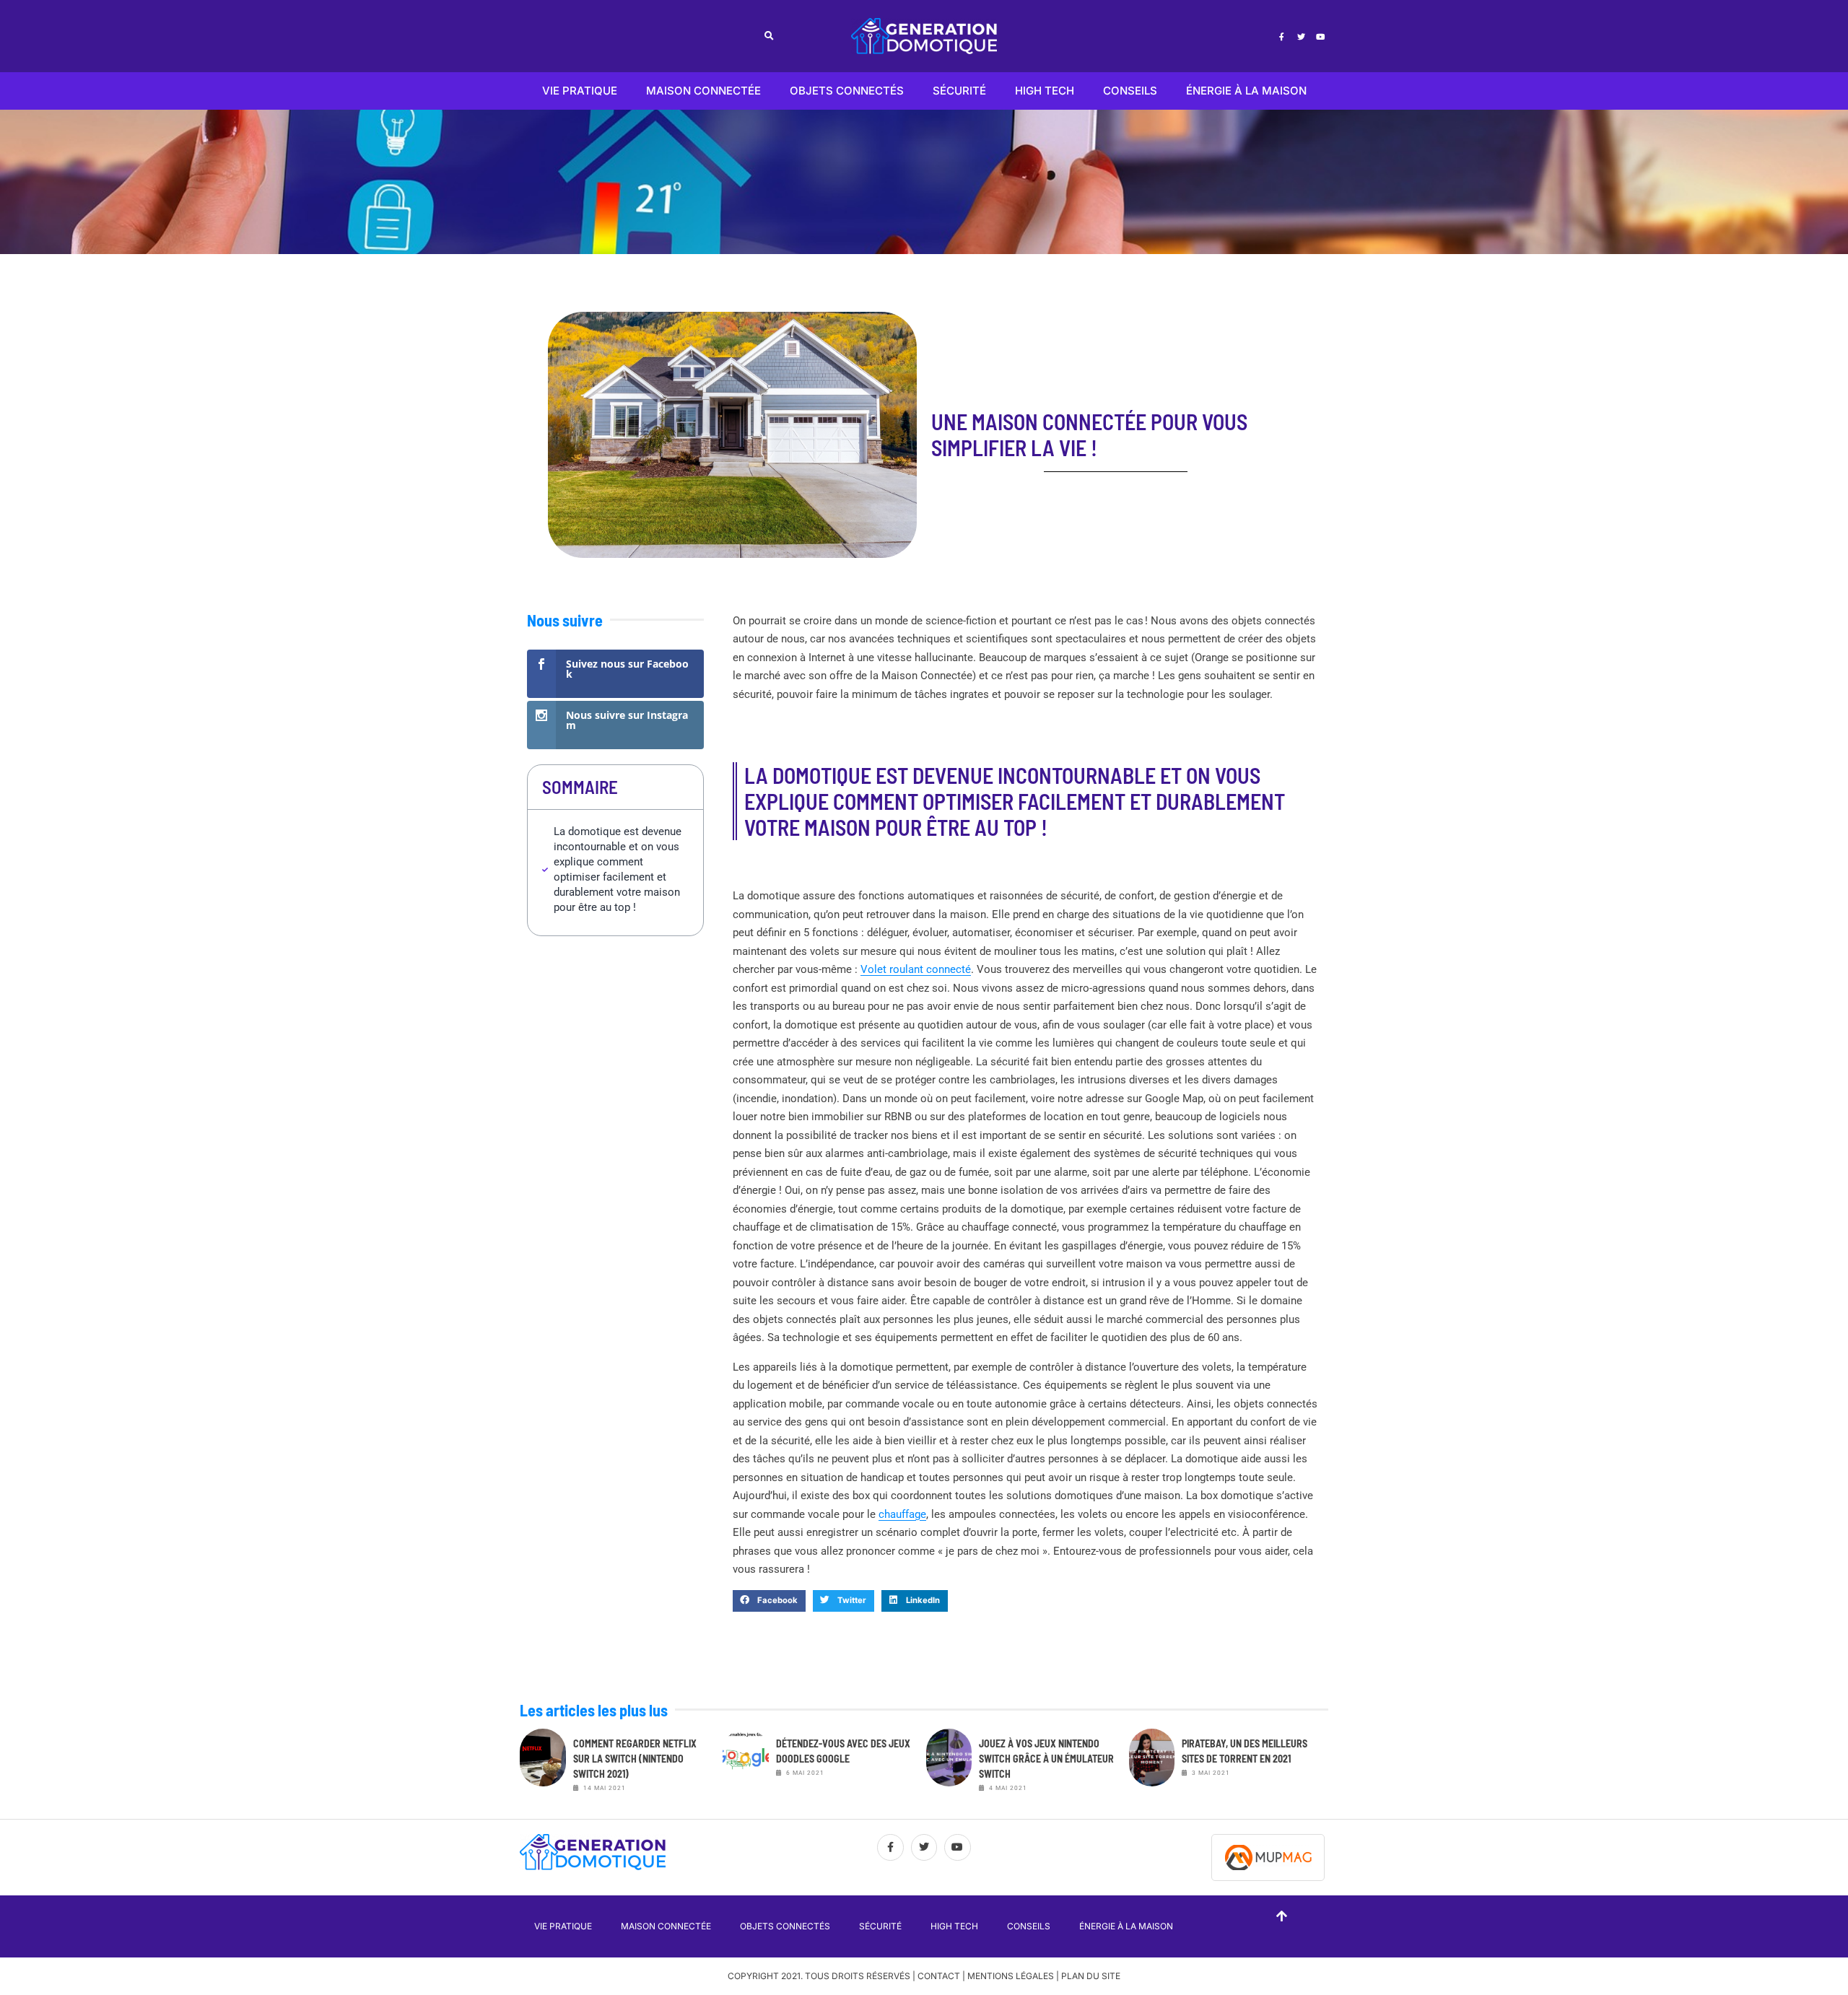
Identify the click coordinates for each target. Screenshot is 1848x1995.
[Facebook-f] (1281, 36)
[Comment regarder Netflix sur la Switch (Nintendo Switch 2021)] (543, 1765)
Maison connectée (703, 91)
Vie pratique (580, 91)
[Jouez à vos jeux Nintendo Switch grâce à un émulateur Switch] (949, 1765)
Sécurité (959, 91)
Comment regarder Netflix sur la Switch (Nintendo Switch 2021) (635, 1759)
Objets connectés (847, 91)
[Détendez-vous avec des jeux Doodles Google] (746, 1765)
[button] (769, 36)
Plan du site (1091, 1976)
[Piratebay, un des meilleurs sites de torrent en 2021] (1152, 1765)
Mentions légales (1011, 1976)
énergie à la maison (1246, 91)
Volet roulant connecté (916, 969)
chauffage (902, 1514)
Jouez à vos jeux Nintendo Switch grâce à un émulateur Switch (1046, 1759)
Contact (939, 1976)
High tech (1045, 91)
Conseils (1130, 91)
